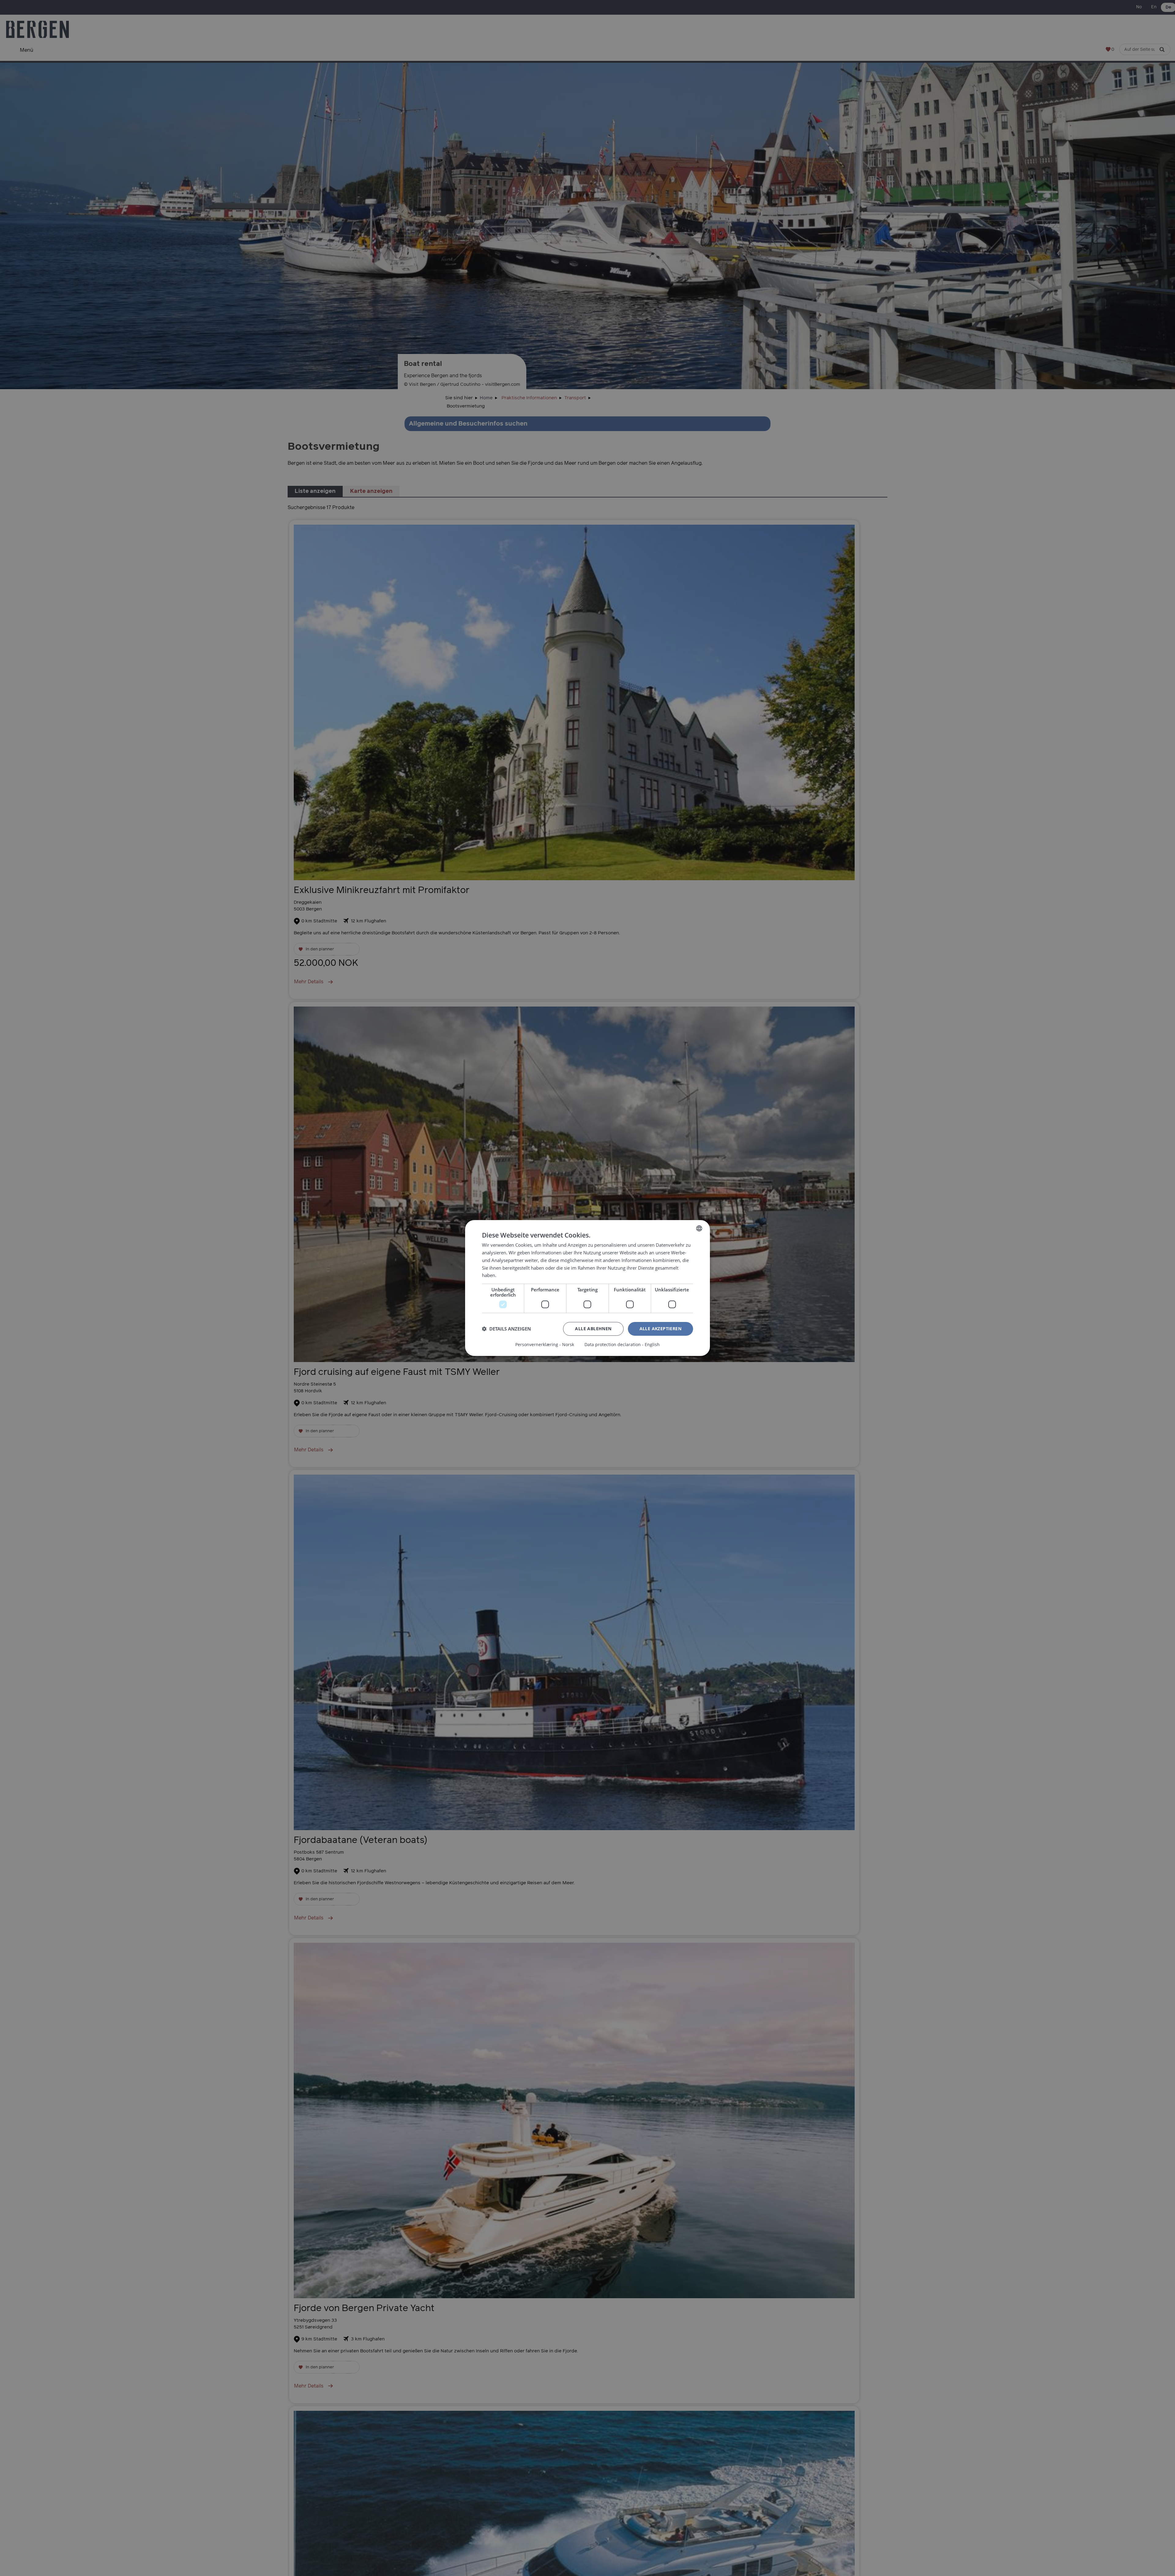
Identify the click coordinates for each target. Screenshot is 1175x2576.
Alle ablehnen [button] (593, 1329)
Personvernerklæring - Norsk (545, 1345)
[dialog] (587, 1288)
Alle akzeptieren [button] (660, 1329)
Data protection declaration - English (622, 1345)
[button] (506, 1329)
